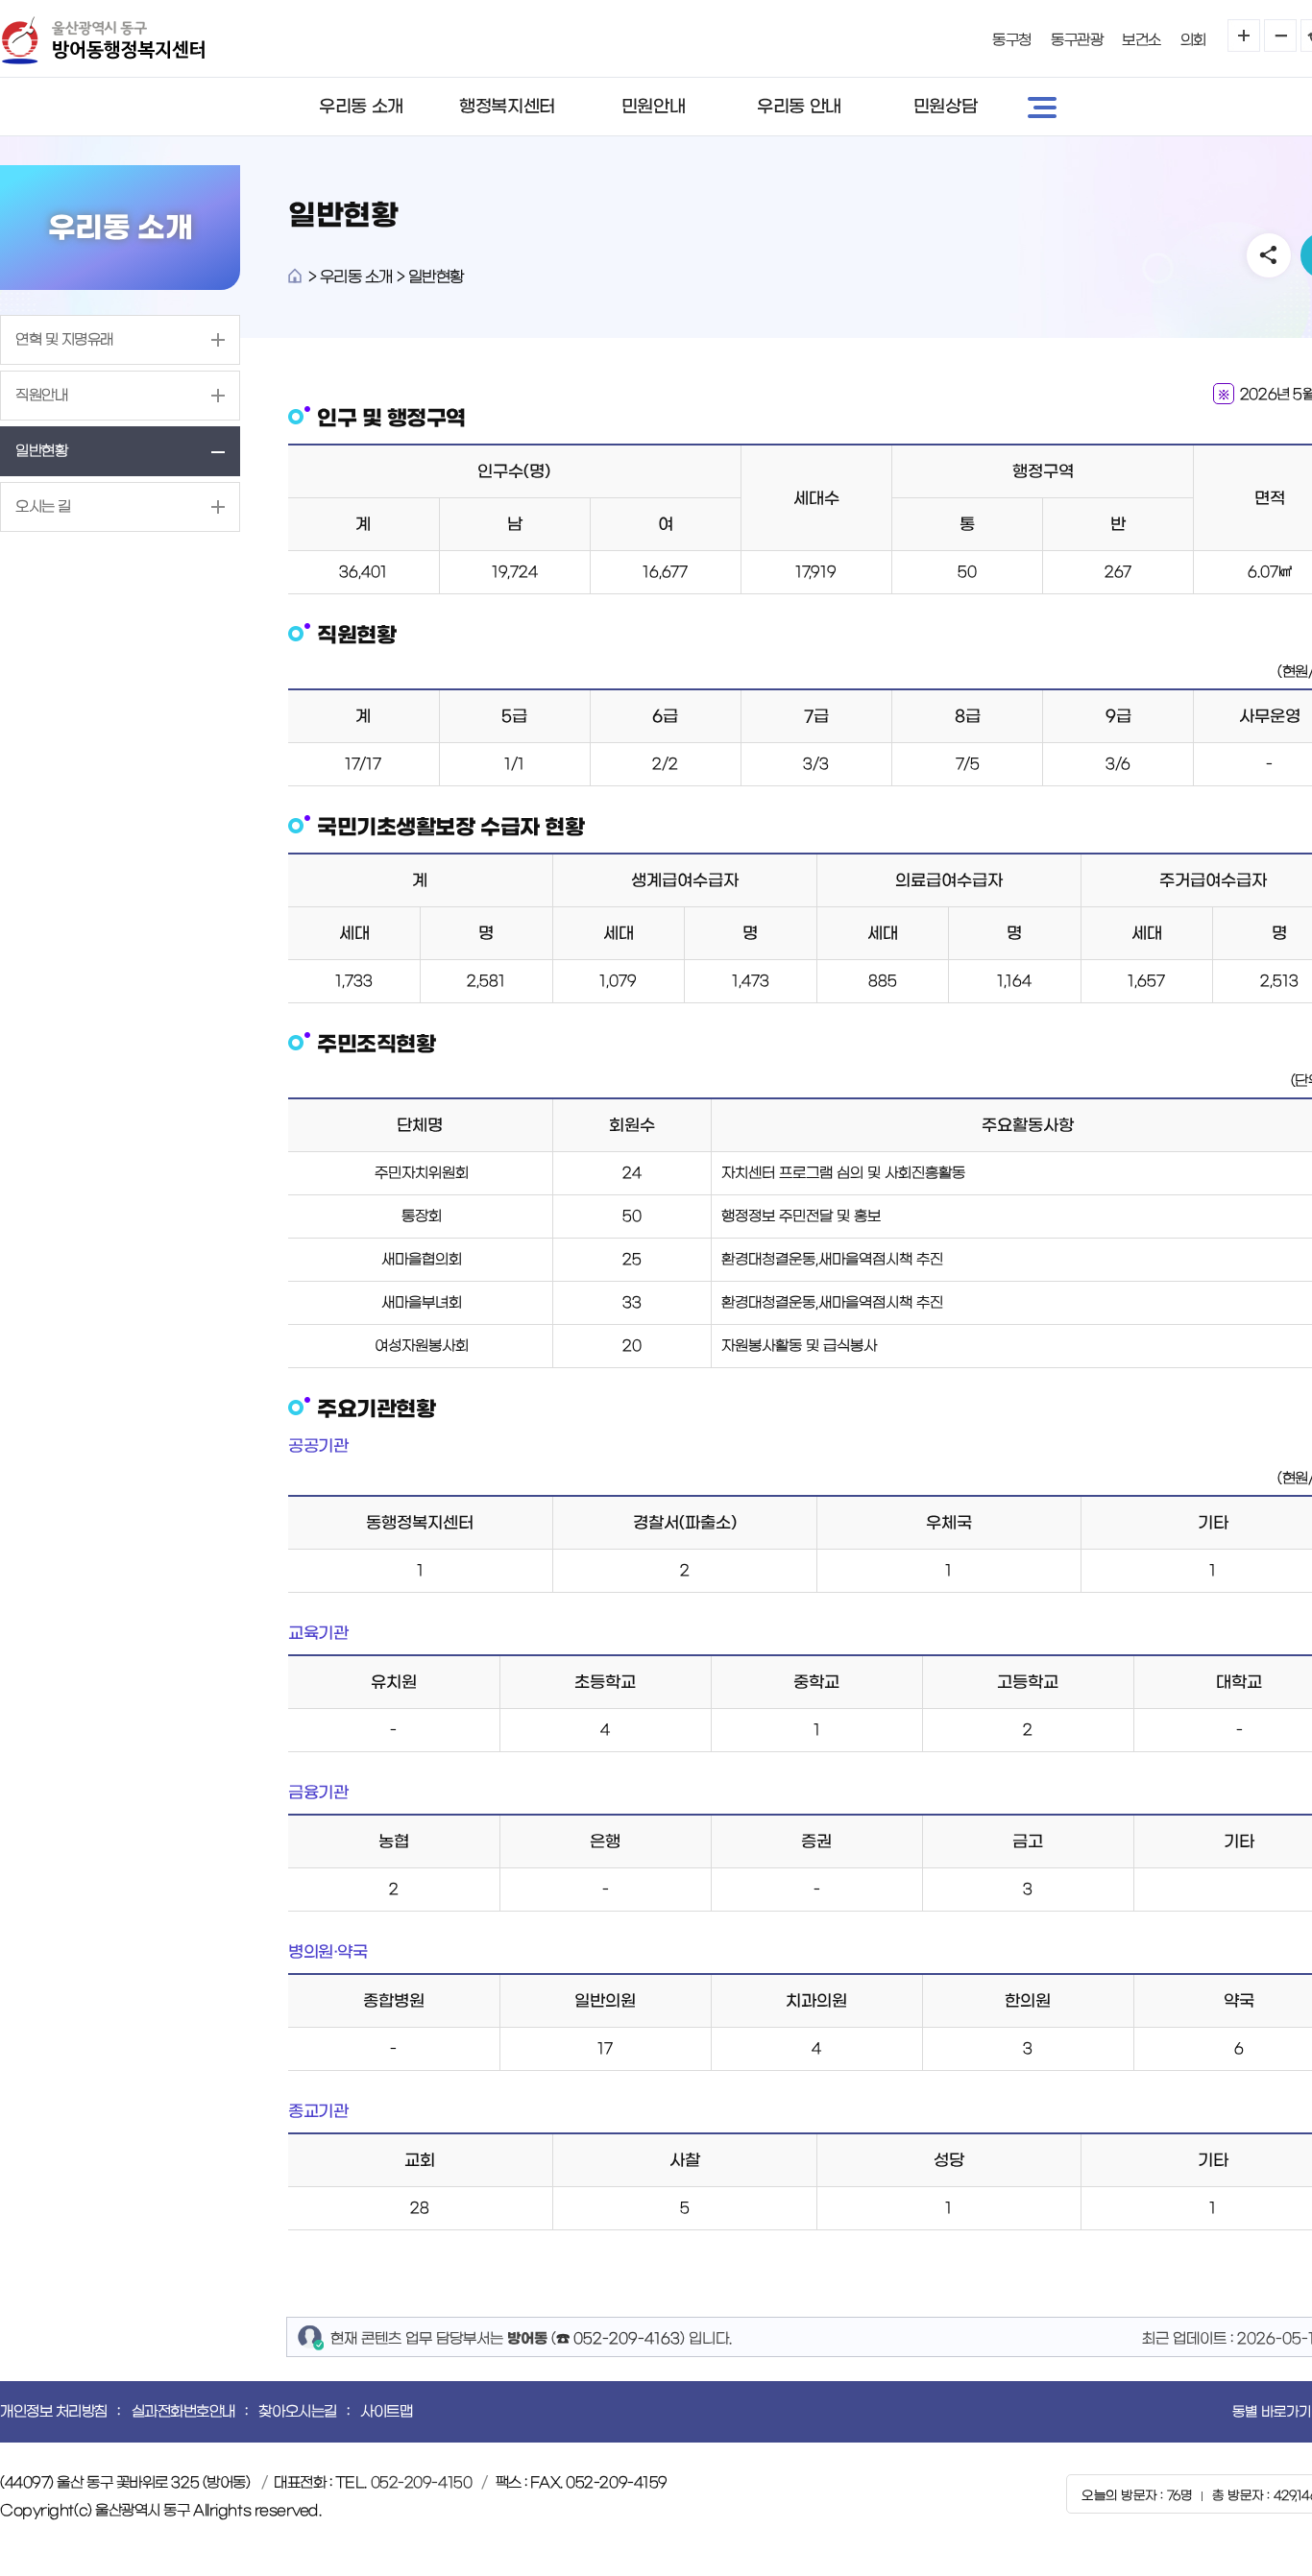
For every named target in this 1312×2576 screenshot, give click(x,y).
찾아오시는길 (297, 2411)
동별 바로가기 (1272, 2412)
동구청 (1012, 40)
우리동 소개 (361, 107)
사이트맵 (386, 2411)
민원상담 (945, 107)
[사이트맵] (1042, 107)
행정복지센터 (507, 107)
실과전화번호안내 (183, 2411)
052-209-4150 (422, 2482)
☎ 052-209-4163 (618, 2338)
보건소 (1142, 40)
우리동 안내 (799, 107)
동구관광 (1077, 40)
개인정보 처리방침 (54, 2411)
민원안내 (653, 107)
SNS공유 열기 (1269, 255)
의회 (1193, 40)
